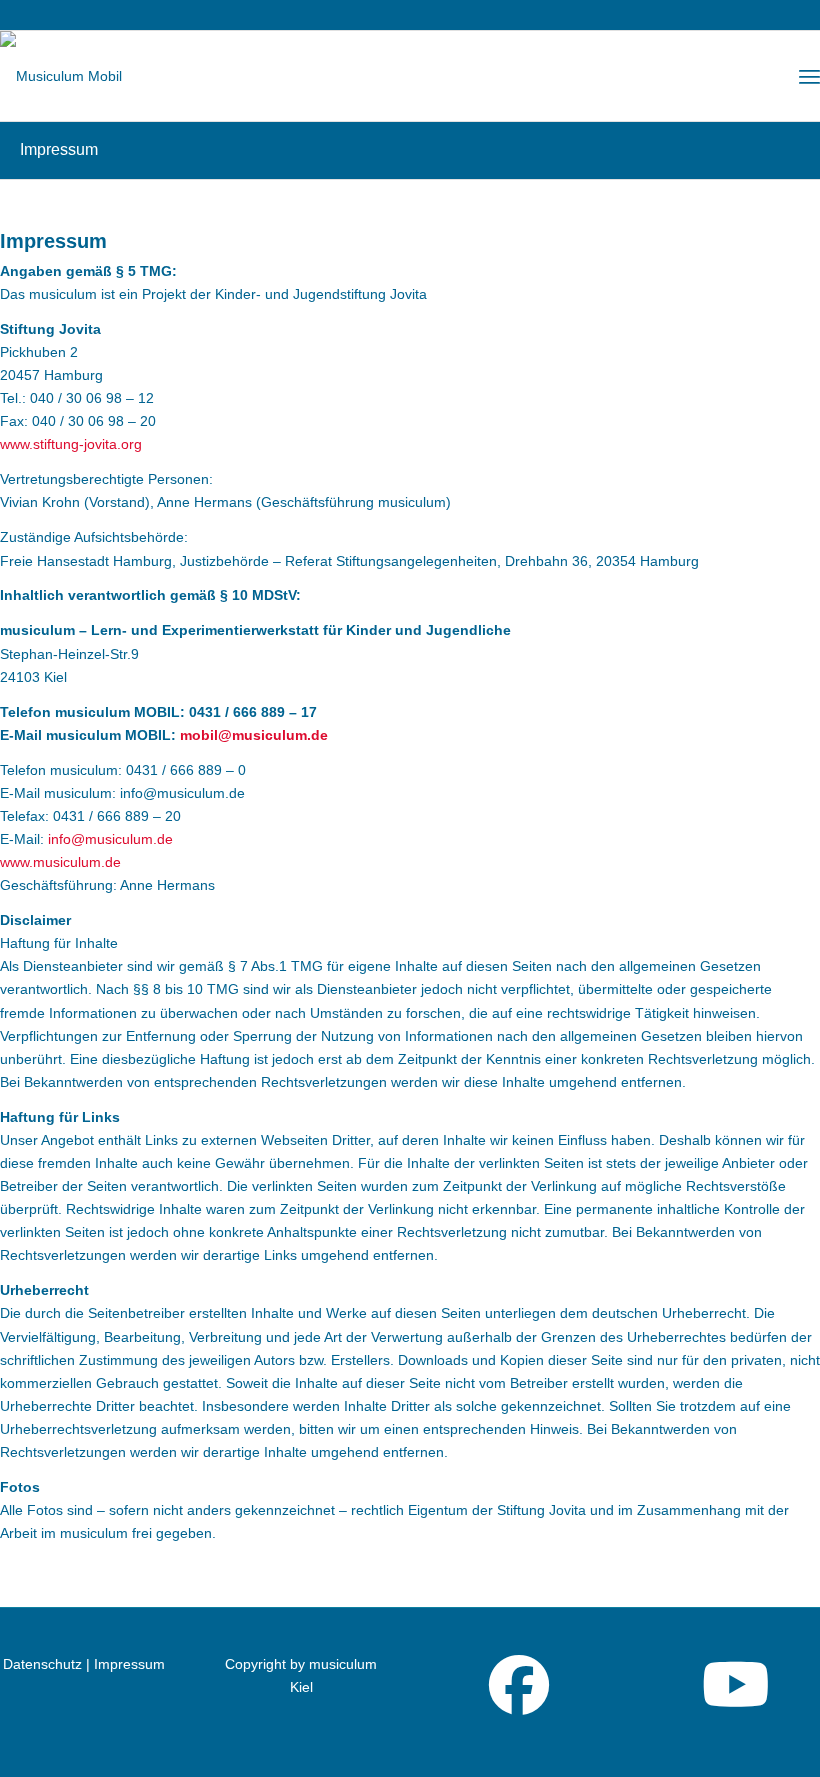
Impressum (59, 149)
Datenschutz (44, 1664)
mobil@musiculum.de (254, 735)
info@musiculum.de (110, 839)
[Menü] (809, 76)
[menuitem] (809, 76)
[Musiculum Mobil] (61, 76)
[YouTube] (736, 1702)
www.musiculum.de (60, 862)
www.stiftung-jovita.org (71, 444)
